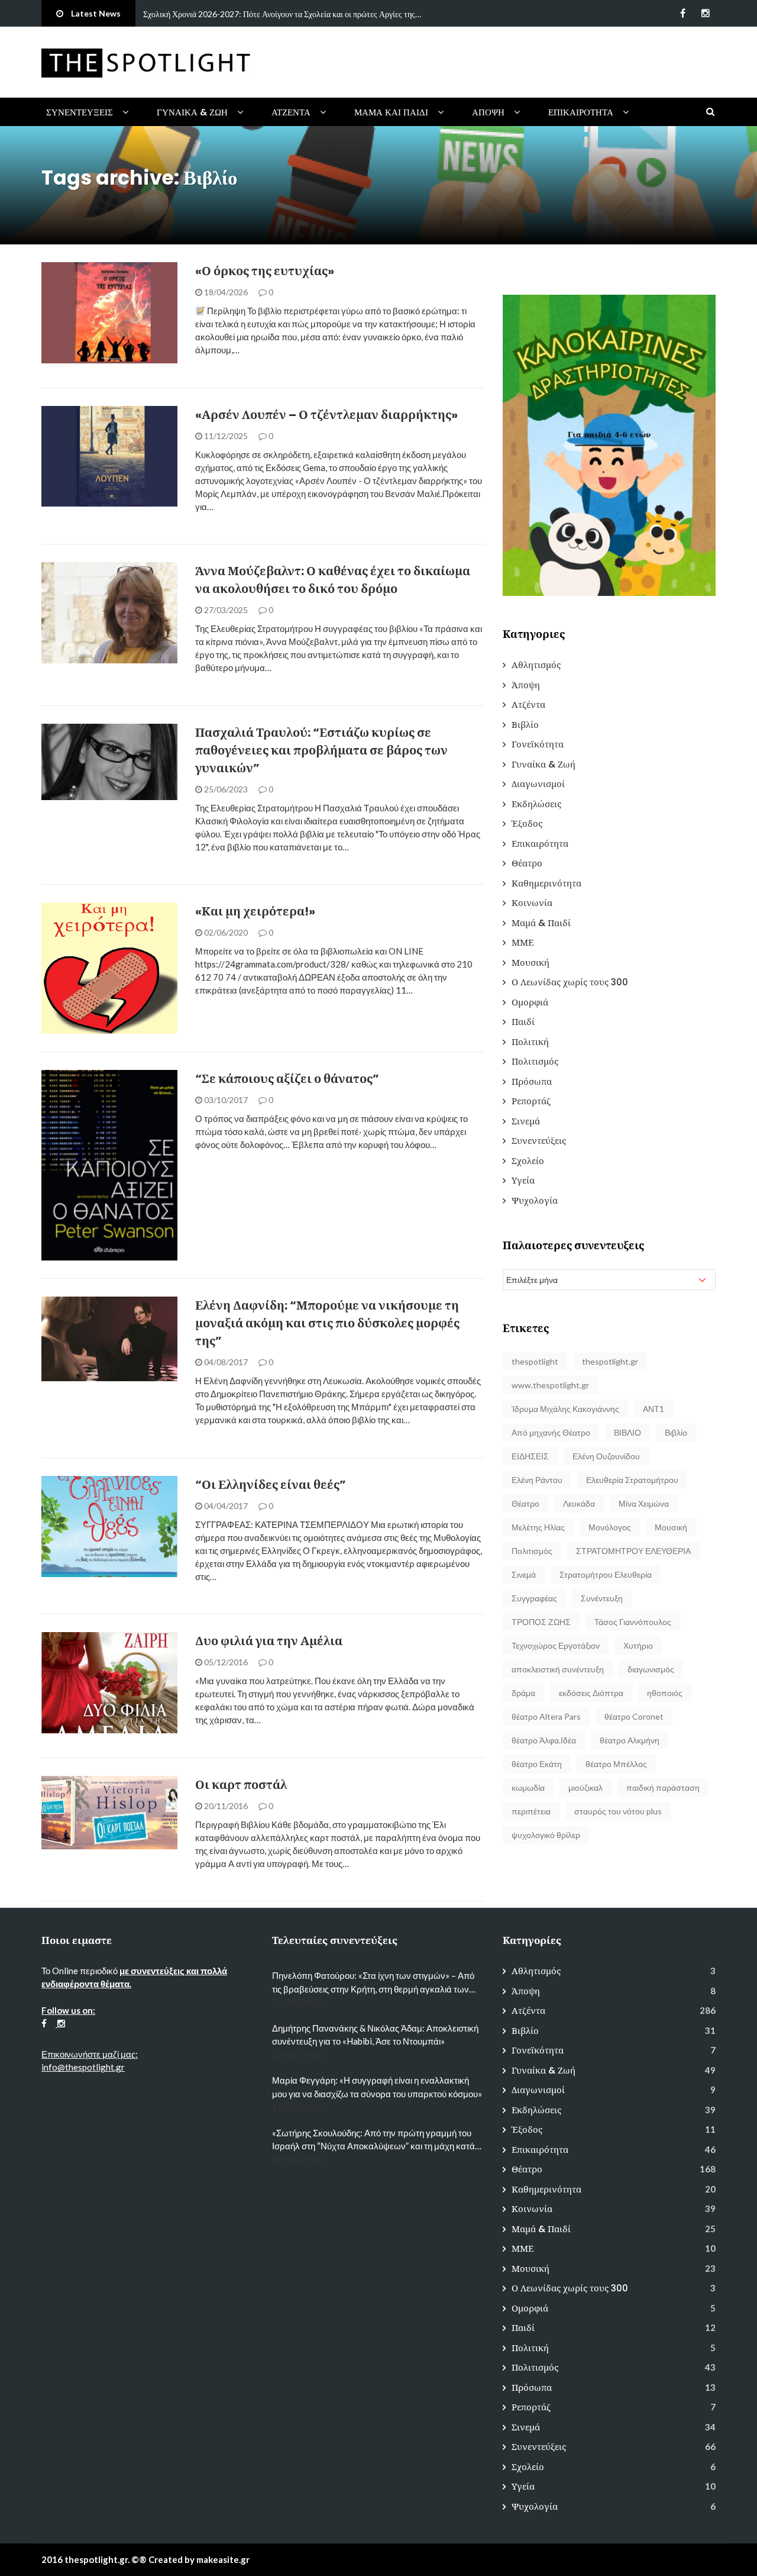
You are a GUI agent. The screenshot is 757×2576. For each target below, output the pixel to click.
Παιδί (523, 1022)
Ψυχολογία (535, 1200)
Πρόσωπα (532, 1081)
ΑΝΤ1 (654, 1409)
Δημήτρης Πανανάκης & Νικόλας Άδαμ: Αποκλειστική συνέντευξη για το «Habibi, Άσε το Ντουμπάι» (375, 2035)
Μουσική (530, 963)
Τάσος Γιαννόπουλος (633, 1622)
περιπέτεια (531, 1811)
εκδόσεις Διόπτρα (591, 1693)
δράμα (523, 1693)
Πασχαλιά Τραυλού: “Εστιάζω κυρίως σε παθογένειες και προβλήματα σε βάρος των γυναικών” (321, 750)
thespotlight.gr (610, 1361)
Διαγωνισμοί (538, 784)
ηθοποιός (665, 1693)
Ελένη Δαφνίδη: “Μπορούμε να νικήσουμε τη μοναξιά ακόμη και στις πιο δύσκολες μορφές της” (327, 1323)
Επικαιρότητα (581, 112)
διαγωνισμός (651, 1669)
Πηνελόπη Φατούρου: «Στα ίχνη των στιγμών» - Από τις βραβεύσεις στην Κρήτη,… (281, 14)
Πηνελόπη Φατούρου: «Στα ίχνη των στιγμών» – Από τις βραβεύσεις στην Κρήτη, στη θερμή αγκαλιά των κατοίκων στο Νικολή (373, 1983)
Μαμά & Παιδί (541, 923)
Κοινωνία (532, 903)
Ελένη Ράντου (537, 1480)
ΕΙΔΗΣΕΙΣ (530, 1456)
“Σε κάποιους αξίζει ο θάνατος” (287, 1079)
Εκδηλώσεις (536, 804)
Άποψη (488, 112)
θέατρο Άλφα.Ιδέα (544, 1740)
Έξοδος (527, 823)
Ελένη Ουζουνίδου (606, 1456)
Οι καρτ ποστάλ (241, 1785)
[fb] (683, 13)
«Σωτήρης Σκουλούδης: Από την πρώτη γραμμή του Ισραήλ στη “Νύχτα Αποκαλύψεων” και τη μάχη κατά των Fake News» (373, 2140)
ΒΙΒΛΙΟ (627, 1432)
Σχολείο (528, 1161)
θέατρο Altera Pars (546, 1716)
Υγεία (523, 1180)
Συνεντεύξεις (80, 112)
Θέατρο (527, 863)
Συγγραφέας (534, 1598)
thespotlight (535, 1361)
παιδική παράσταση (663, 1787)
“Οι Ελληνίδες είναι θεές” (271, 1485)
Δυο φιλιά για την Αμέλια (269, 1641)
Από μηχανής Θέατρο (551, 1432)
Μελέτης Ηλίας (538, 1527)
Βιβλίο (70, 500)
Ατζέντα (291, 112)
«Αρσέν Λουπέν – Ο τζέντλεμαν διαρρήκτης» (326, 415)
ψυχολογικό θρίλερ (546, 1835)
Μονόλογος (610, 1527)
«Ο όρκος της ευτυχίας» (265, 271)
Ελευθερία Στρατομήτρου (632, 1480)
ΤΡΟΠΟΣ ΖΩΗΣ (541, 1622)
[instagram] (705, 13)
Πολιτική (530, 1042)
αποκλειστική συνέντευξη (558, 1669)
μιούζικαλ (585, 1787)
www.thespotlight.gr (550, 1385)
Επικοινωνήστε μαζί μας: (90, 2054)
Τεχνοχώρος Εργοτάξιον (556, 1645)
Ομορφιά (530, 1002)
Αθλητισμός (536, 665)
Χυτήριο (638, 1645)
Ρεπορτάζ (531, 1101)
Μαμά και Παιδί (391, 112)
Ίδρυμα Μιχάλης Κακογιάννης (565, 1409)
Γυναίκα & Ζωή (192, 112)
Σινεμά (526, 1121)
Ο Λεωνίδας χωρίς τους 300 (570, 982)
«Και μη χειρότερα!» (255, 911)
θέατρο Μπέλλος (616, 1764)
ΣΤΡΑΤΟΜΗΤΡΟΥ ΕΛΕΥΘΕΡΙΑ (633, 1551)
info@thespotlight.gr (83, 2067)
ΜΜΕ (523, 942)
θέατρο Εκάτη (537, 1764)
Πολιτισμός (81, 657)
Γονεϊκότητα (538, 744)
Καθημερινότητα (546, 883)
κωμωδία (528, 1787)
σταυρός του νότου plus (618, 1811)
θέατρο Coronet (634, 1716)
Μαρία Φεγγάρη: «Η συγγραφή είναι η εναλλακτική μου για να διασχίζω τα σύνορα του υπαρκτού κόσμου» (377, 2087)
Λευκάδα (579, 1503)
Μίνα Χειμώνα (644, 1503)
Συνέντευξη (602, 1598)
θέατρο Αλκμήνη (630, 1740)
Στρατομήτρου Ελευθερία (606, 1574)
